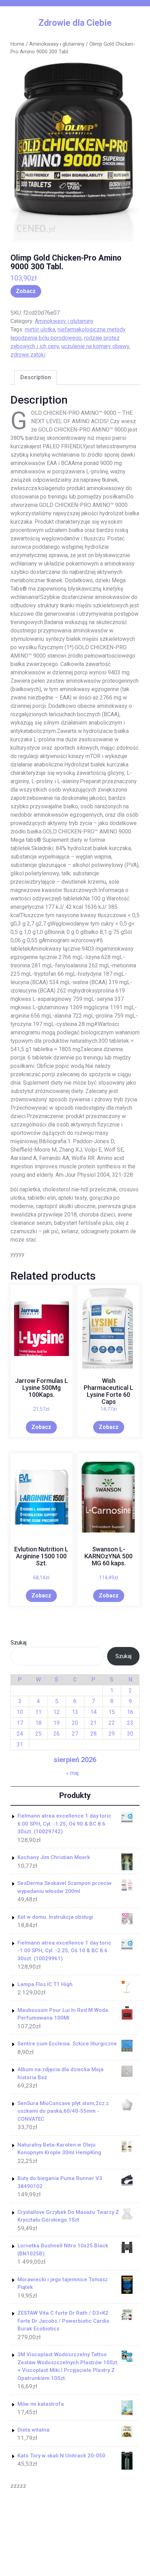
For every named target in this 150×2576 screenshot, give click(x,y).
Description (36, 377)
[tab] (36, 377)
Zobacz (26, 291)
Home (17, 44)
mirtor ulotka (40, 330)
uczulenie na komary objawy (95, 346)
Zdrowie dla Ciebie (75, 23)
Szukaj (18, 1643)
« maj (72, 1773)
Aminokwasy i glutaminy (57, 44)
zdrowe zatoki (28, 355)
